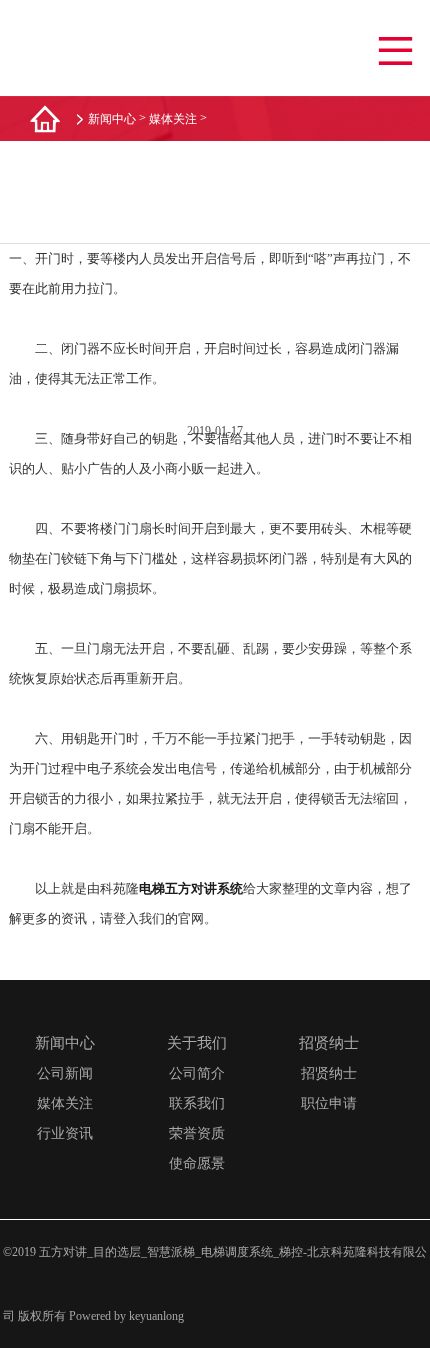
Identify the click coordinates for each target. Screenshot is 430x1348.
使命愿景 (197, 1163)
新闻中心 (112, 119)
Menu (395, 51)
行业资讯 (65, 1133)
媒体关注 (173, 119)
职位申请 (329, 1103)
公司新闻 (65, 1073)
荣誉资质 (197, 1133)
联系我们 (197, 1103)
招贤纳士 (329, 1073)
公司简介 (197, 1073)
